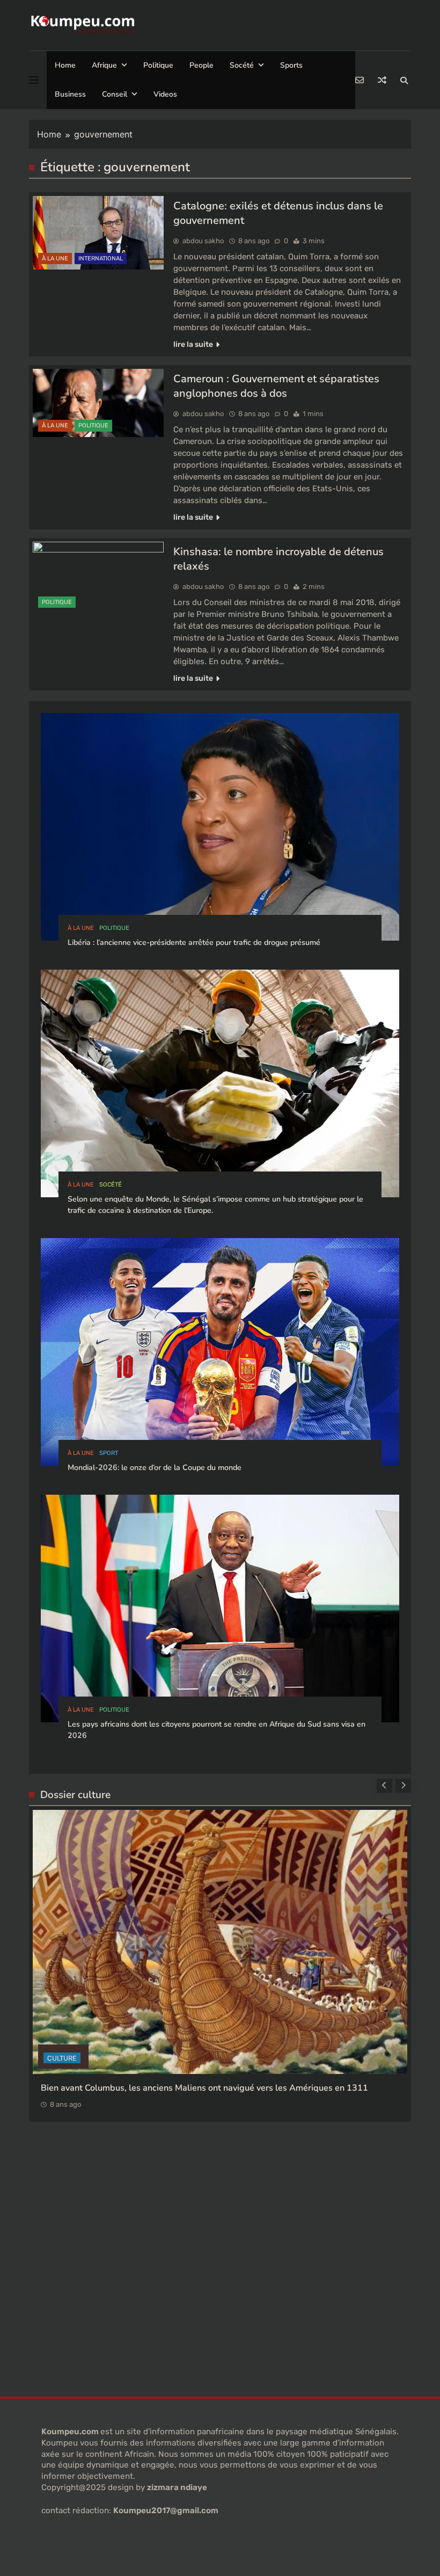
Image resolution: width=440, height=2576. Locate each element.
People (201, 65)
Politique (158, 65)
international (101, 259)
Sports (291, 65)
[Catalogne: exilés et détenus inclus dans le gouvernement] (98, 233)
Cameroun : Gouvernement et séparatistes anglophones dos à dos (276, 386)
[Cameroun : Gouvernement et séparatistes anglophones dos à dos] (98, 403)
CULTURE (62, 1977)
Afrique (104, 65)
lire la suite (193, 344)
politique (93, 425)
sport (109, 1453)
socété (111, 1185)
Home (65, 65)
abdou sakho (203, 241)
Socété (242, 65)
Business (70, 94)
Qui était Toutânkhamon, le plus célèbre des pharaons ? (151, 2006)
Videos (165, 94)
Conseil (115, 94)
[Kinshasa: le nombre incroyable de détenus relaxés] (98, 578)
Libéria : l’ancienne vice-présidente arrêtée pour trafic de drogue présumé (194, 943)
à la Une (55, 259)
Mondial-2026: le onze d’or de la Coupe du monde (155, 1468)
